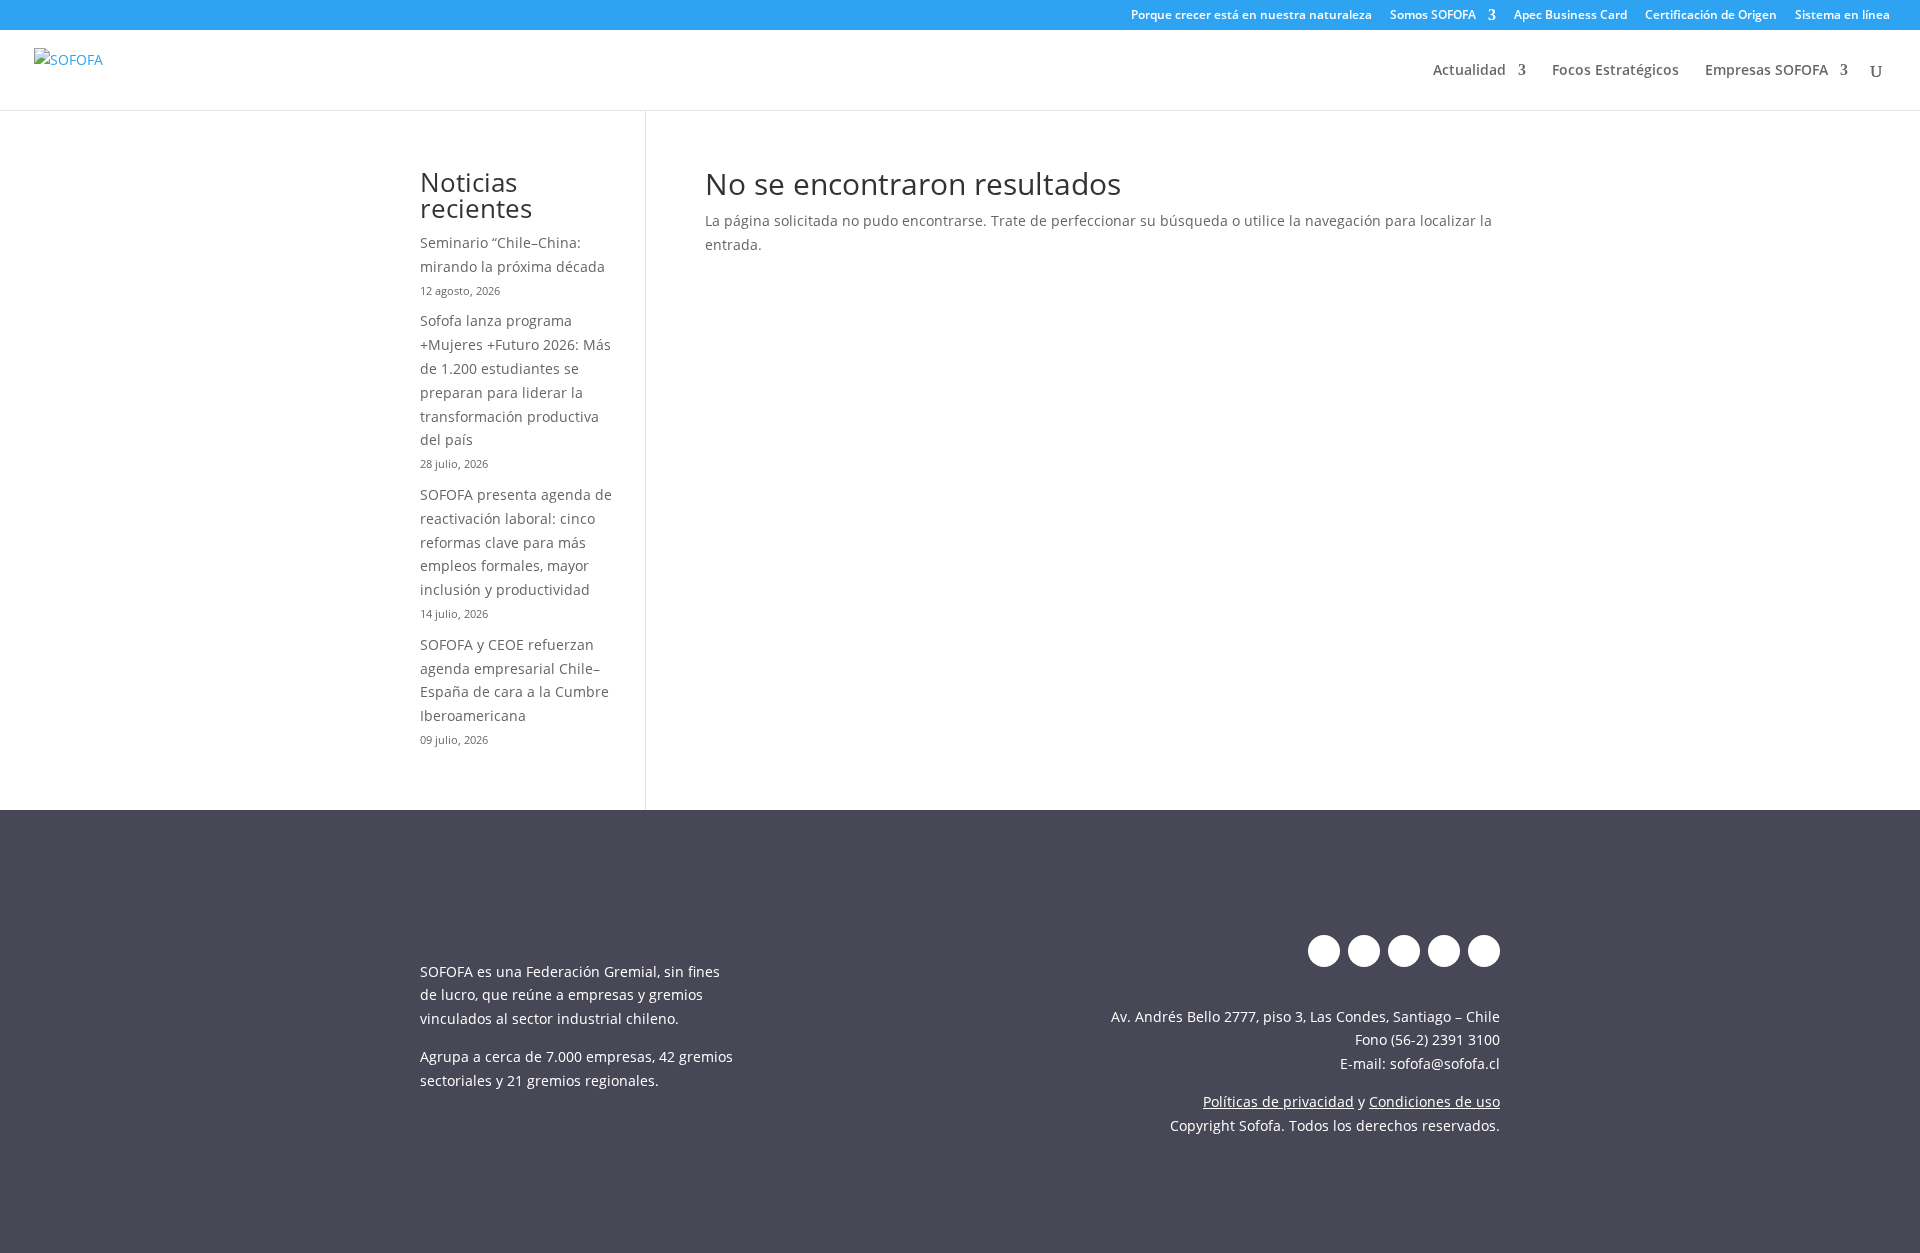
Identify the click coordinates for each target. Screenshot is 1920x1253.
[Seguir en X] (1324, 951)
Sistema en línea (1842, 16)
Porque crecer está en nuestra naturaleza (1251, 16)
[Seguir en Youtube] (1444, 951)
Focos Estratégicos (1615, 71)
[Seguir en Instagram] (1404, 951)
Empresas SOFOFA (1766, 71)
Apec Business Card (1570, 16)
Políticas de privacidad (1278, 1101)
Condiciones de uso (1434, 1101)
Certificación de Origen (1711, 16)
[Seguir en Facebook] (1484, 951)
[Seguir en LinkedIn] (1364, 951)
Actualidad (1469, 71)
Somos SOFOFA (1433, 16)
